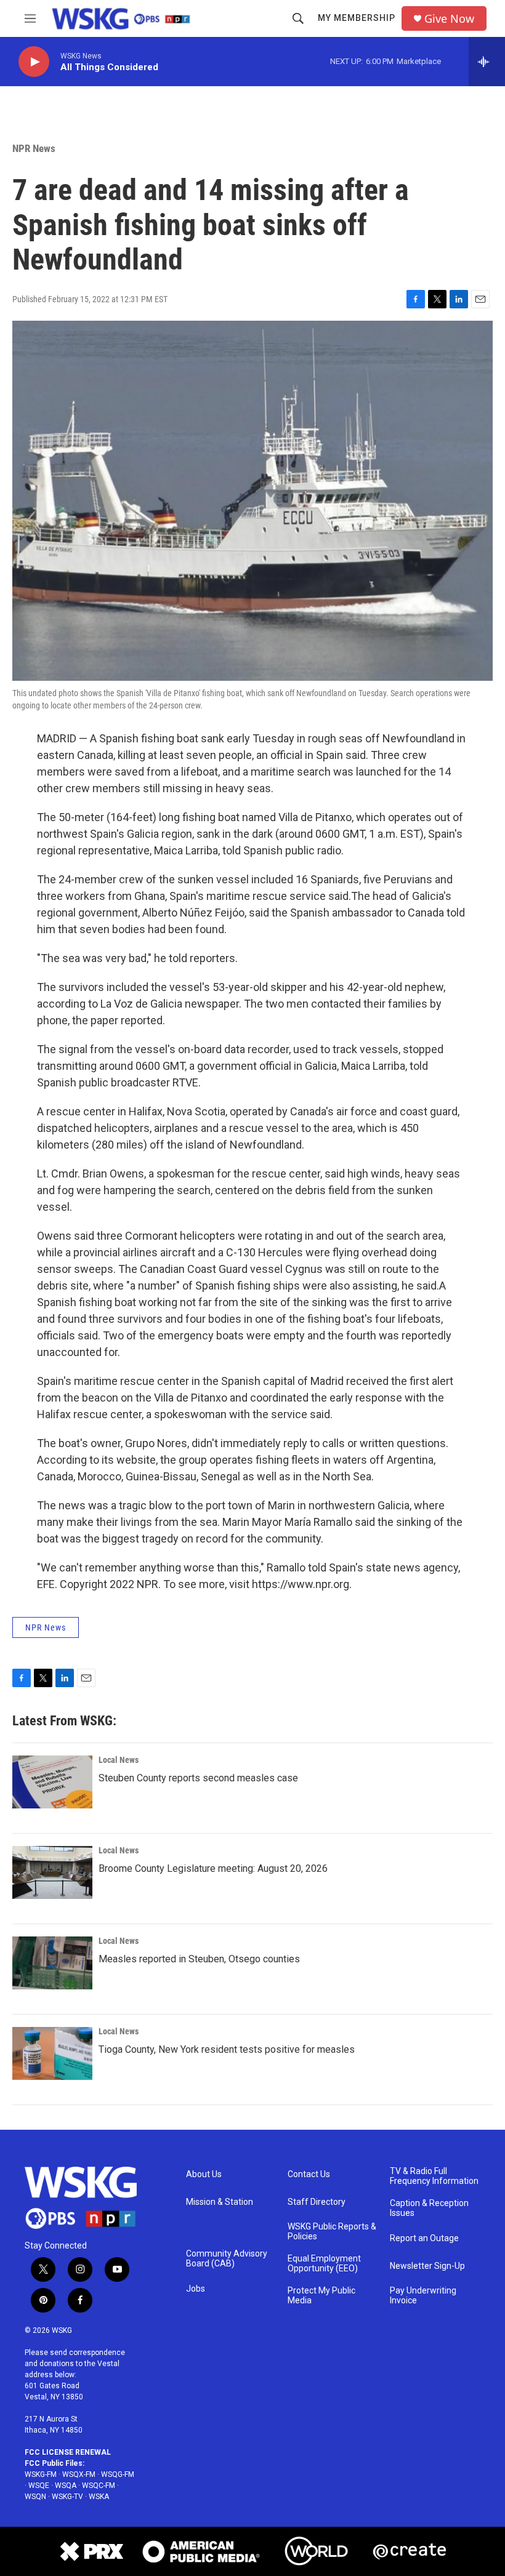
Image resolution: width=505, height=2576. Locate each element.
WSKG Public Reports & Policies (332, 2232)
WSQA (66, 2486)
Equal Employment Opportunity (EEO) (324, 2264)
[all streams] (487, 62)
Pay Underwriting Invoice (423, 2296)
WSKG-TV (67, 2497)
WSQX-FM (79, 2474)
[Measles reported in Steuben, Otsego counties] (52, 1963)
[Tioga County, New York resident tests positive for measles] (52, 2053)
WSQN (35, 2497)
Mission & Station (220, 2202)
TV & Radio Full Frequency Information (434, 2176)
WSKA (99, 2497)
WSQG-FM (118, 2474)
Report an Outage (424, 2238)
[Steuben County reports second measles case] (52, 1782)
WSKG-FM (41, 2474)
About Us (204, 2174)
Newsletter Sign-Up (427, 2266)
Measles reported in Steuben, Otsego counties (199, 1959)
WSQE (39, 2486)
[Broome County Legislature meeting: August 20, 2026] (52, 1872)
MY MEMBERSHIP (357, 18)
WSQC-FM (99, 2486)
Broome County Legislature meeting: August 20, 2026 (213, 1868)
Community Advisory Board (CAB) (227, 2259)
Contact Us (309, 2174)
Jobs (196, 2289)
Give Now (449, 19)
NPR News (34, 148)
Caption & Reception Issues (429, 2208)
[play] (34, 62)
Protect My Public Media (321, 2296)
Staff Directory (317, 2202)
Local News (119, 1760)
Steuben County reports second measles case (198, 1778)
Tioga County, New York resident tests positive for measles (227, 2049)
